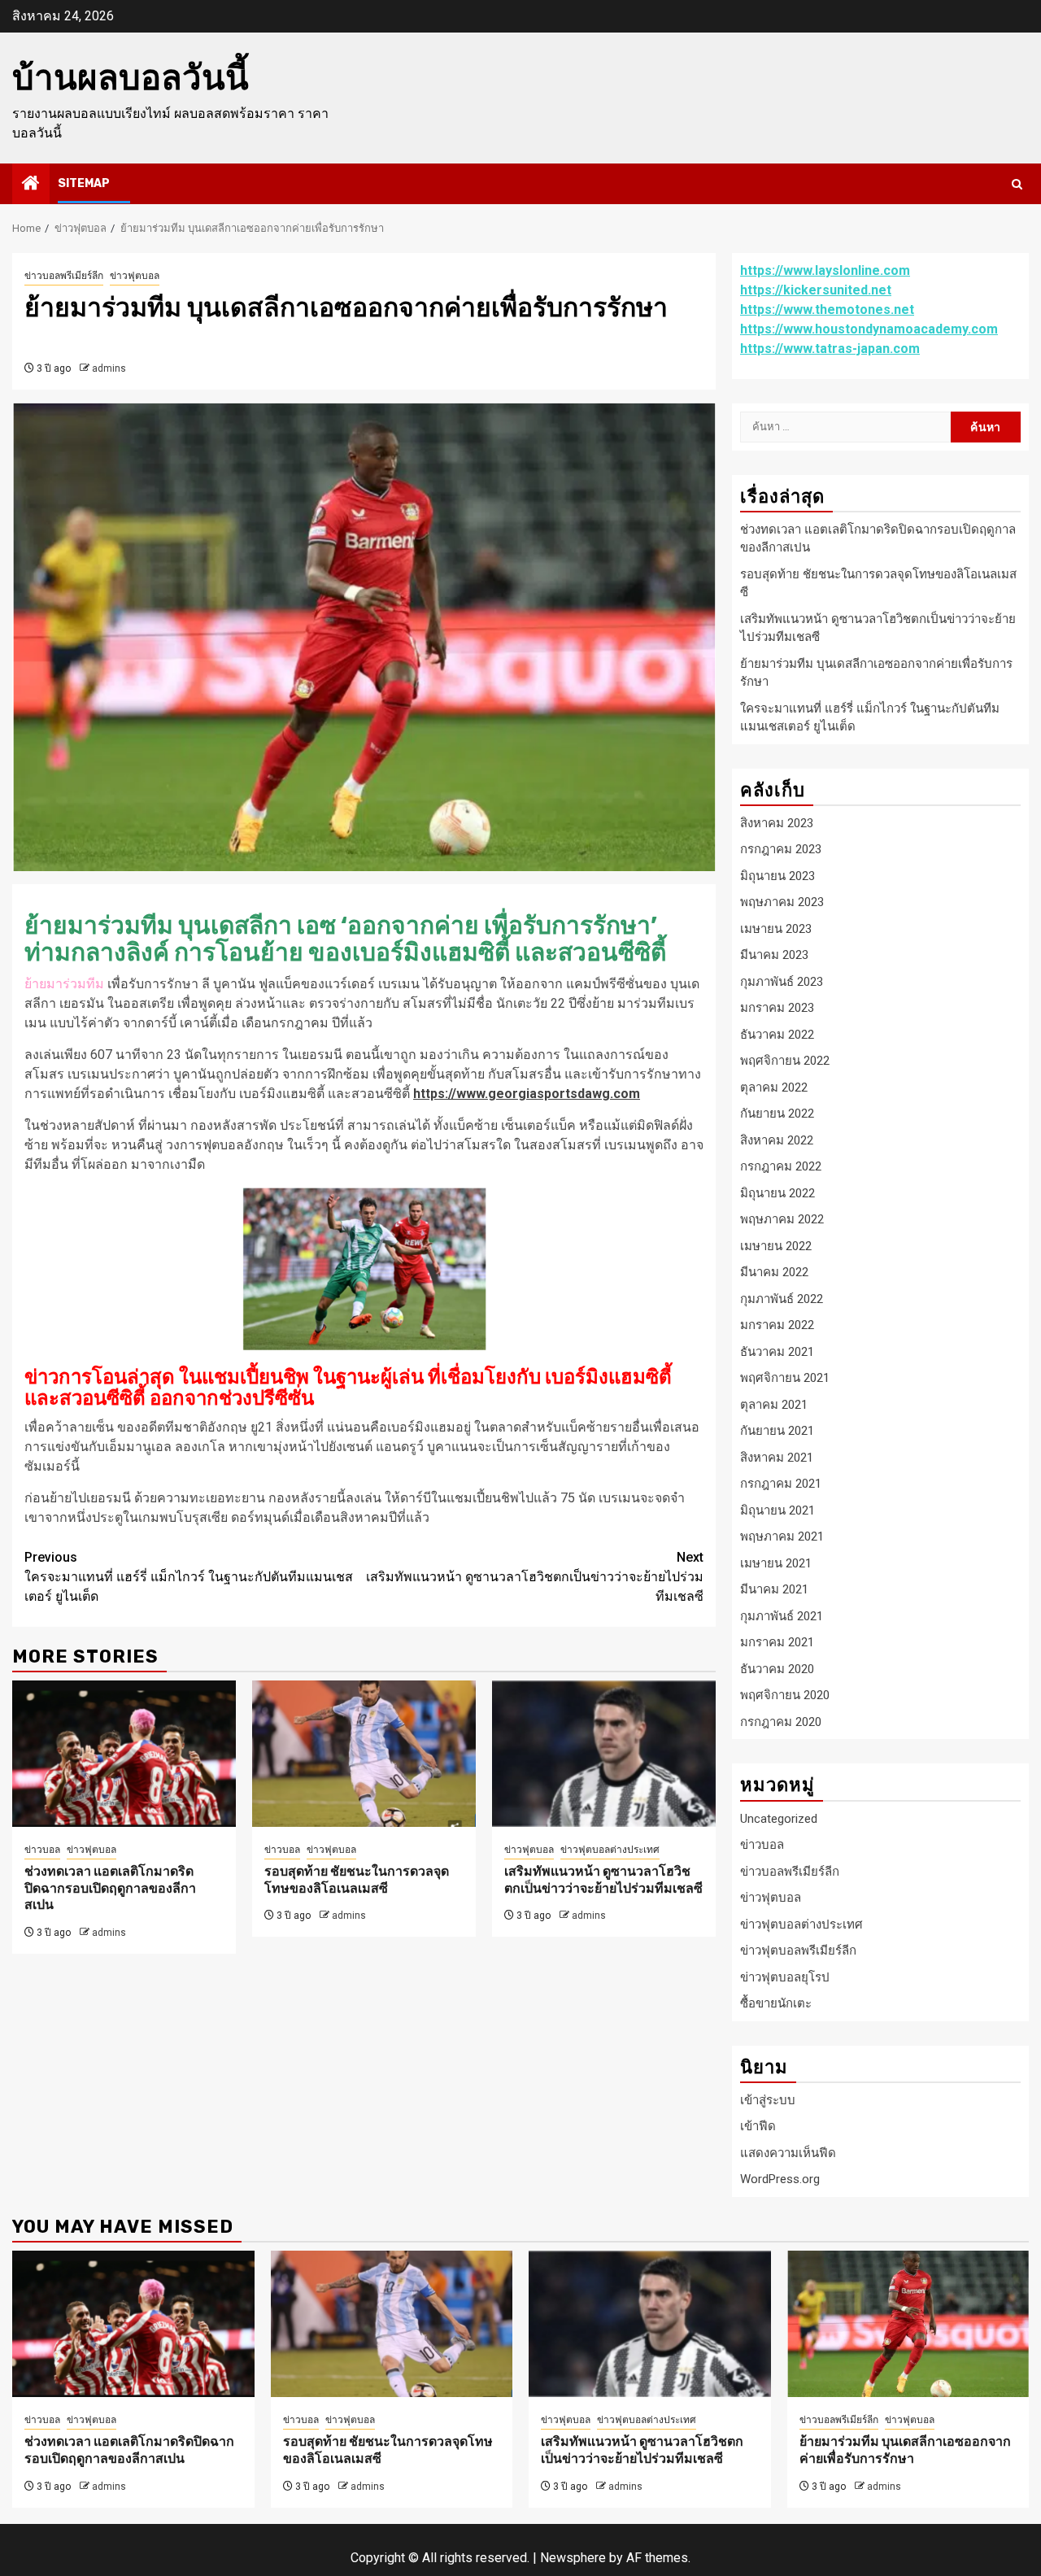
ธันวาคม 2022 (777, 1035)
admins (109, 368)
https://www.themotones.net (827, 309)
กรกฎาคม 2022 (781, 1166)
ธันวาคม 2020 (777, 1669)
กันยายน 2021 (777, 1431)
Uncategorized (779, 1819)
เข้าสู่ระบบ (768, 2100)
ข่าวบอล (42, 1850)
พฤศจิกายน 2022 (785, 1061)
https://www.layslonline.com (825, 270)
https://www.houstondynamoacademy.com (869, 329)
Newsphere (573, 2558)
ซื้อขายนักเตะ (776, 2003)
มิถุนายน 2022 (777, 1193)
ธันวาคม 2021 (777, 1352)
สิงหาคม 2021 (777, 1458)
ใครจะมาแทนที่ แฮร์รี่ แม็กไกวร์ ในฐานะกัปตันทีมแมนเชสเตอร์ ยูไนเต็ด (189, 1577)
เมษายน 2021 (776, 1563)
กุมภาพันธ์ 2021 (782, 1616)
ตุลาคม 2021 (774, 1405)
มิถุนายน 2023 (777, 876)
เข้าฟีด (758, 2126)
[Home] (31, 185)
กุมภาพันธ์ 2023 (782, 982)
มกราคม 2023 (777, 1008)
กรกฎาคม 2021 (781, 1484)
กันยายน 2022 (777, 1114)
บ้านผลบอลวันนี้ (131, 78)
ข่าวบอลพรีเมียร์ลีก (64, 276)
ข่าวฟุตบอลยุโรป (785, 1977)
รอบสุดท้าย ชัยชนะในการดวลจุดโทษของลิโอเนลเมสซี (357, 1880)
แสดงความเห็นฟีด (788, 2153)
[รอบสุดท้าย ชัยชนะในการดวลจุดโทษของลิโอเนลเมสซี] (364, 1754)
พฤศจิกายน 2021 (785, 1378)
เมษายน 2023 (776, 929)
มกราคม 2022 (777, 1325)
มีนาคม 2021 (774, 1589)
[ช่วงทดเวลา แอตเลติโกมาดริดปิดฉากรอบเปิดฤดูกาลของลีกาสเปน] (124, 1754)
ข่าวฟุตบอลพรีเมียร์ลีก (798, 1951)
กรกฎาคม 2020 (781, 1722)
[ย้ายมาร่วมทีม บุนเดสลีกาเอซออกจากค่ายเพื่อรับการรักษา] (908, 2324)
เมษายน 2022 (776, 1246)
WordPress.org (780, 2179)
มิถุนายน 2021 (777, 1510)
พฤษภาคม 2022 (782, 1219)
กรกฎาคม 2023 (781, 849)
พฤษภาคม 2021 (782, 1536)
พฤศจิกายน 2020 (785, 1695)
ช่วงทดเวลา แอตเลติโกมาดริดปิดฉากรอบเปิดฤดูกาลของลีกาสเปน (110, 1888)
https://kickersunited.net (816, 290)
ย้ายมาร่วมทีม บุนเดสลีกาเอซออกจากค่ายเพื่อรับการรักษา (905, 2450)
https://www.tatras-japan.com (830, 349)
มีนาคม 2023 (774, 955)
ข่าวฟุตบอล (135, 276)
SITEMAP (84, 183)
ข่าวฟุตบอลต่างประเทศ (610, 1850)
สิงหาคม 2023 (777, 823)
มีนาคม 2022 (774, 1272)
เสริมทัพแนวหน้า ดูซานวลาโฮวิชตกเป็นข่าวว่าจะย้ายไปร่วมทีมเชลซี (535, 1577)
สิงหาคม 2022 (777, 1140)
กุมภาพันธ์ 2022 (782, 1299)
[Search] (1017, 184)
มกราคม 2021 (777, 1642)
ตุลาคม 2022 (774, 1087)
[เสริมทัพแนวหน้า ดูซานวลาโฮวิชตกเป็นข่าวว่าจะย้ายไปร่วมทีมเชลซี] (604, 1754)
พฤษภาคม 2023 (782, 902)
